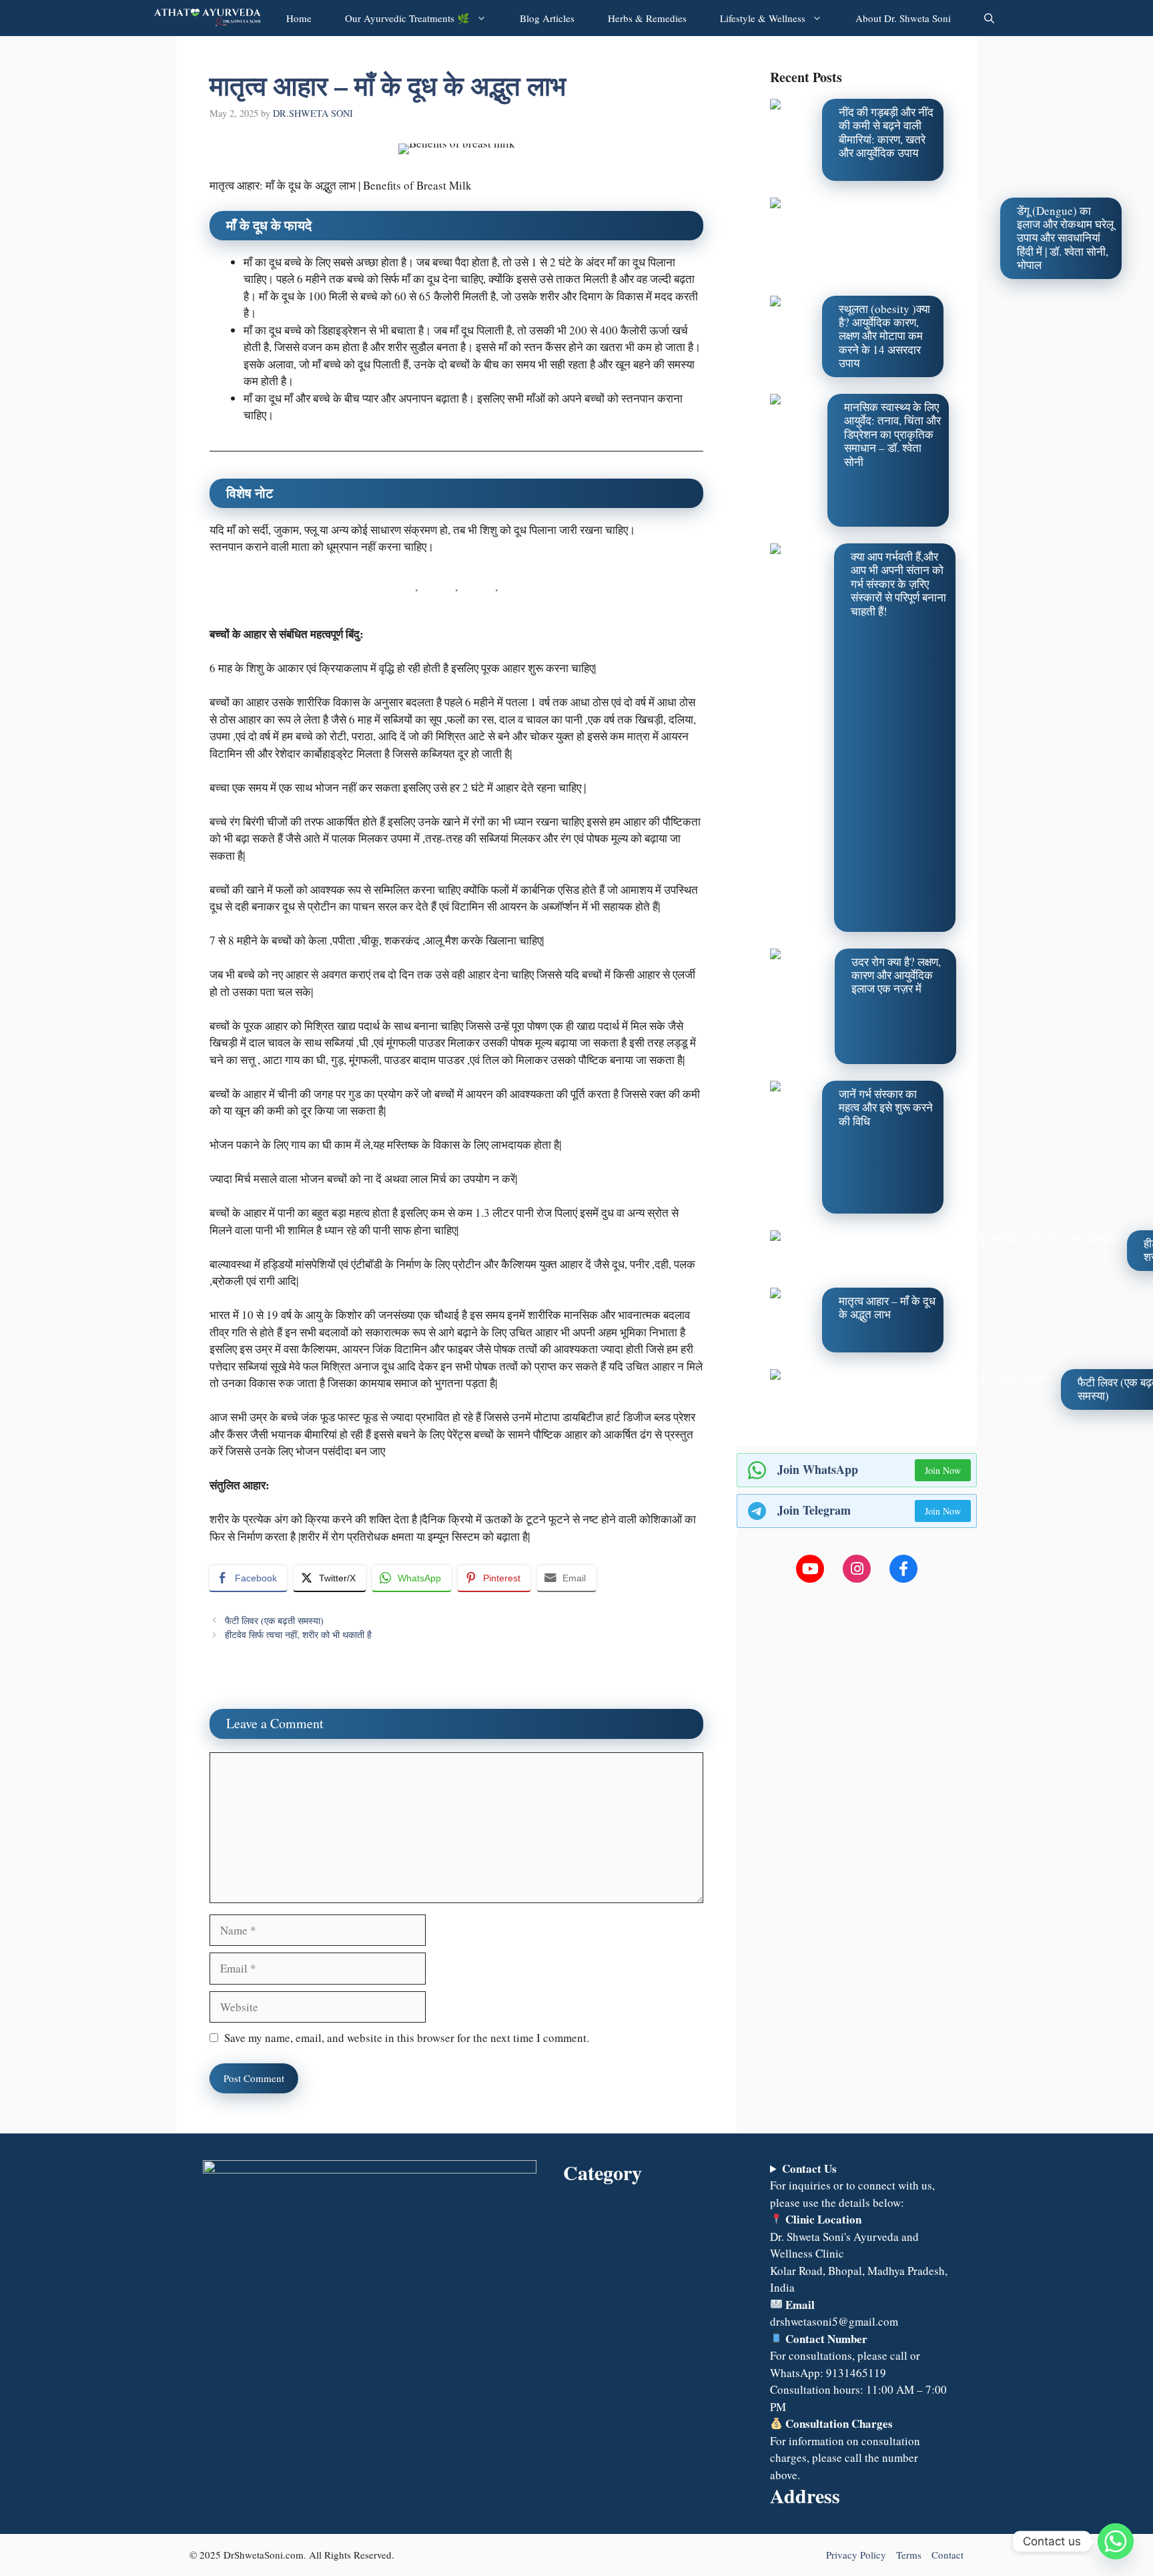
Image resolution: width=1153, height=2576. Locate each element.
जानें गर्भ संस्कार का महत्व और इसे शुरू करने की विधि (886, 1107)
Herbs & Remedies (647, 18)
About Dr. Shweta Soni (903, 18)
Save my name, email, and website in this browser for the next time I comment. (407, 2038)
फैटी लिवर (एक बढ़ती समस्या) (274, 1620)
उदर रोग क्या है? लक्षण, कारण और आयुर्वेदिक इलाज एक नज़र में (896, 975)
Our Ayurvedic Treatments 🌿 (407, 18)
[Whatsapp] (1116, 2541)
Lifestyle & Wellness (763, 18)
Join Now (943, 1470)
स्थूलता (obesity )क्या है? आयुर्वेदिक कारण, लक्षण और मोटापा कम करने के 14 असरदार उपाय (884, 336)
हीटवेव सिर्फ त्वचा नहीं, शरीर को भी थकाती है (298, 1634)
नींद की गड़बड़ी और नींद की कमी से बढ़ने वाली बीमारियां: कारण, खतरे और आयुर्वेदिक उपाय (886, 132)
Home (299, 18)
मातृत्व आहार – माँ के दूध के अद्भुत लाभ (887, 1307)
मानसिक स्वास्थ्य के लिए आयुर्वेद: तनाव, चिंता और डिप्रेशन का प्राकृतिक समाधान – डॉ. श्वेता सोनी (892, 434)
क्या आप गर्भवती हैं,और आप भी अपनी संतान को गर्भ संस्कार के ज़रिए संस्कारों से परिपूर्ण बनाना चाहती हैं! (898, 584)
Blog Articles (547, 18)
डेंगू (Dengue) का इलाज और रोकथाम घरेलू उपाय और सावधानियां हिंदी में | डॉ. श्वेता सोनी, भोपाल (1065, 238)
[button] (989, 18)
